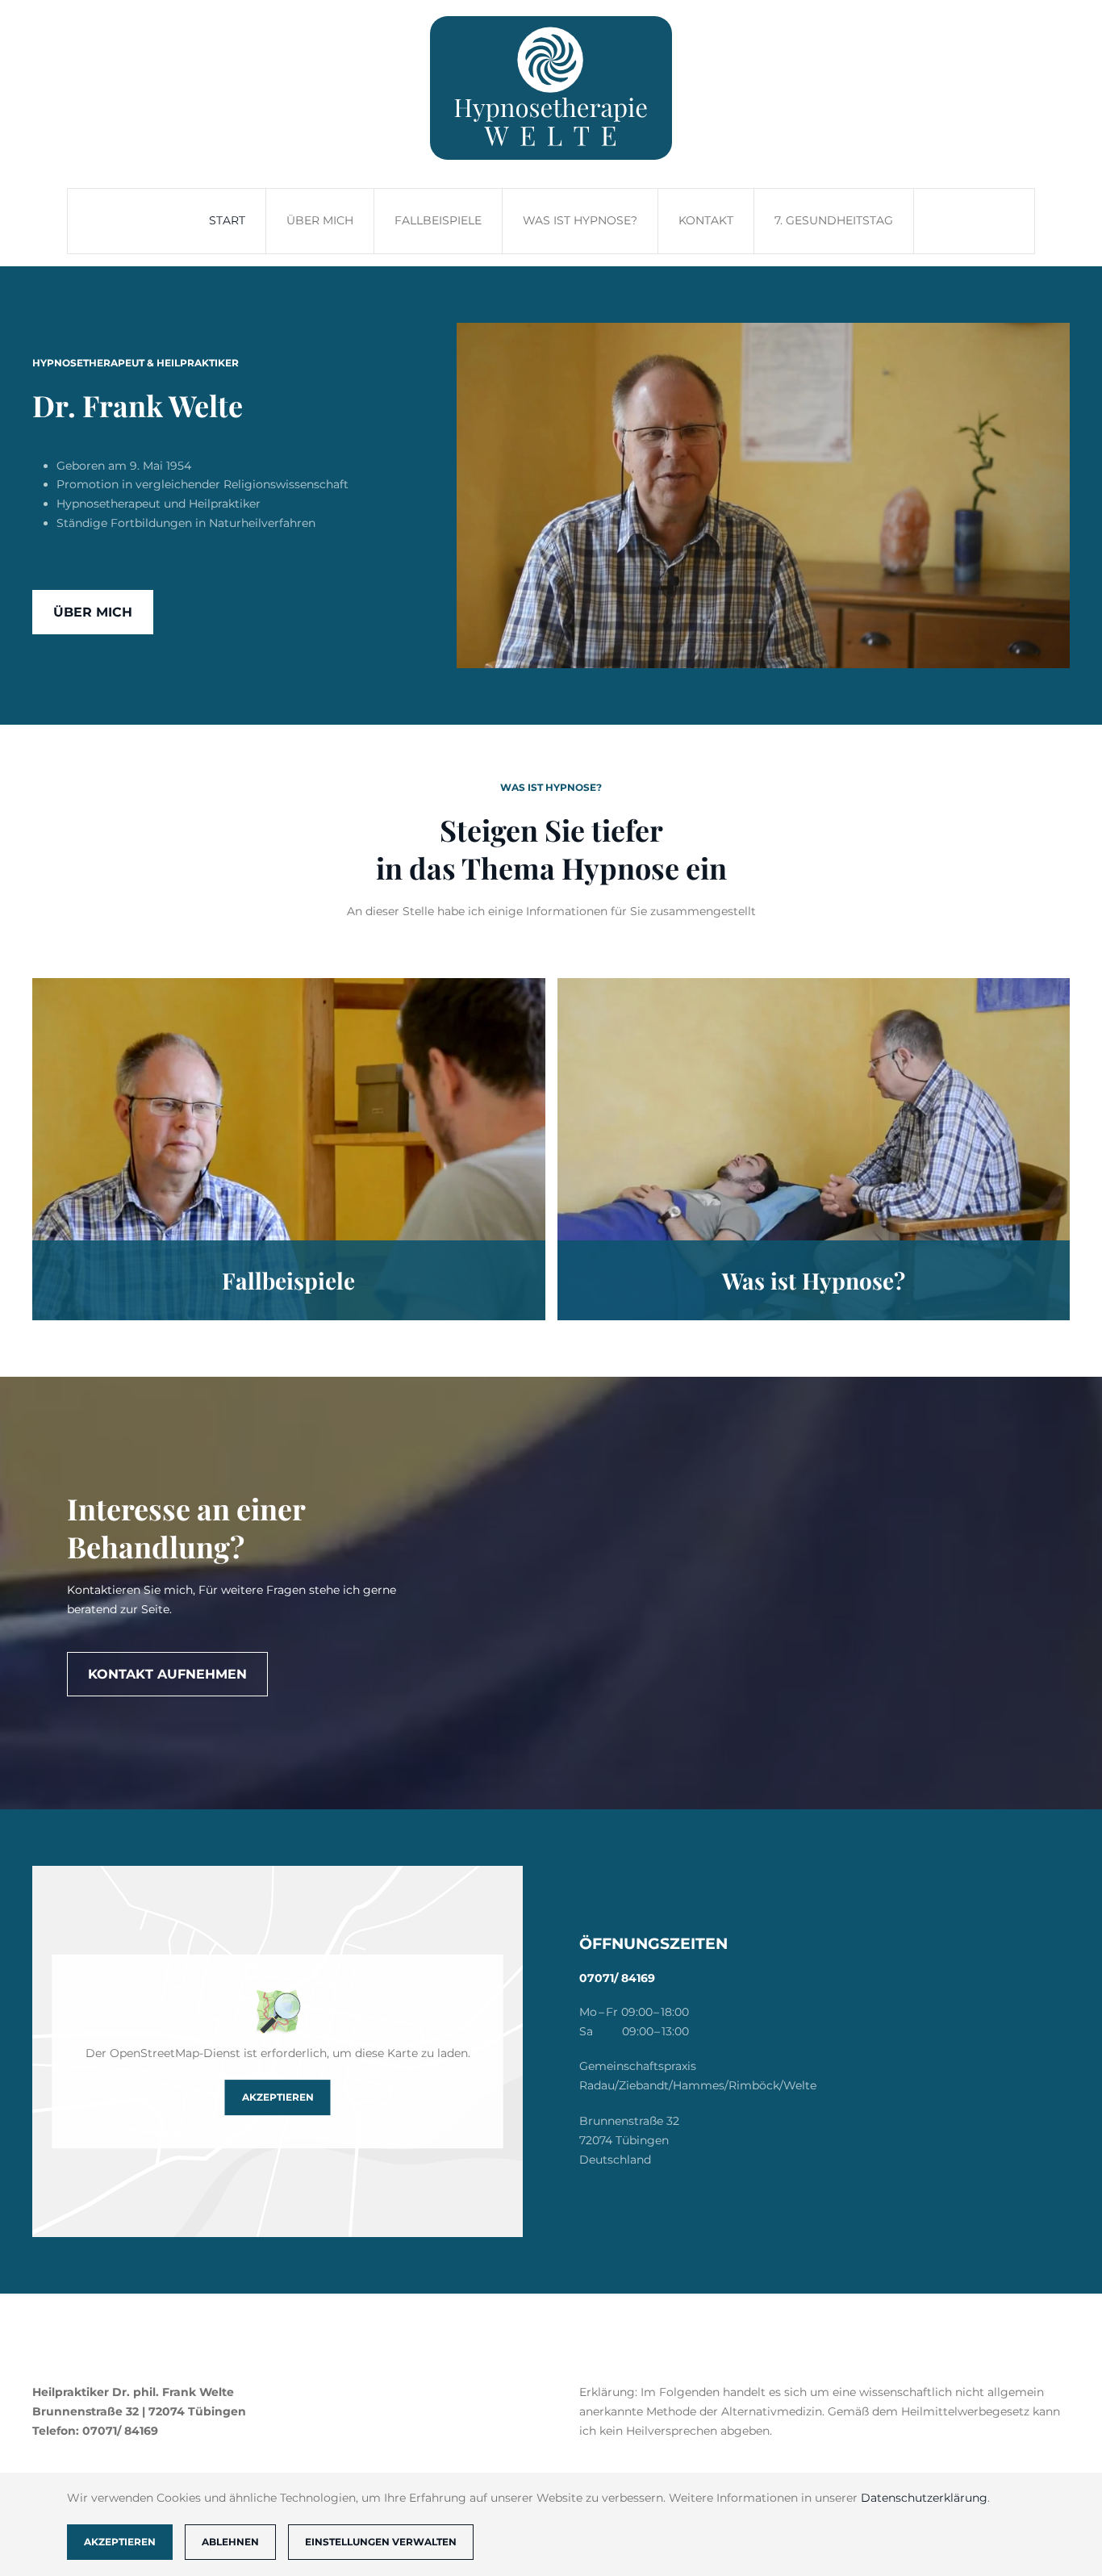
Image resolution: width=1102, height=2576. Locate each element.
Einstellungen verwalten (381, 2542)
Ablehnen (230, 2542)
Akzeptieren (278, 2097)
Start (227, 220)
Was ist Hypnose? (580, 220)
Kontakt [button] (706, 220)
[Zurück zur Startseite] (551, 88)
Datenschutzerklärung (924, 2498)
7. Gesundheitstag (834, 220)
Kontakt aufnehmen (167, 1674)
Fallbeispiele (438, 220)
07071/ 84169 (617, 1978)
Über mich (320, 220)
